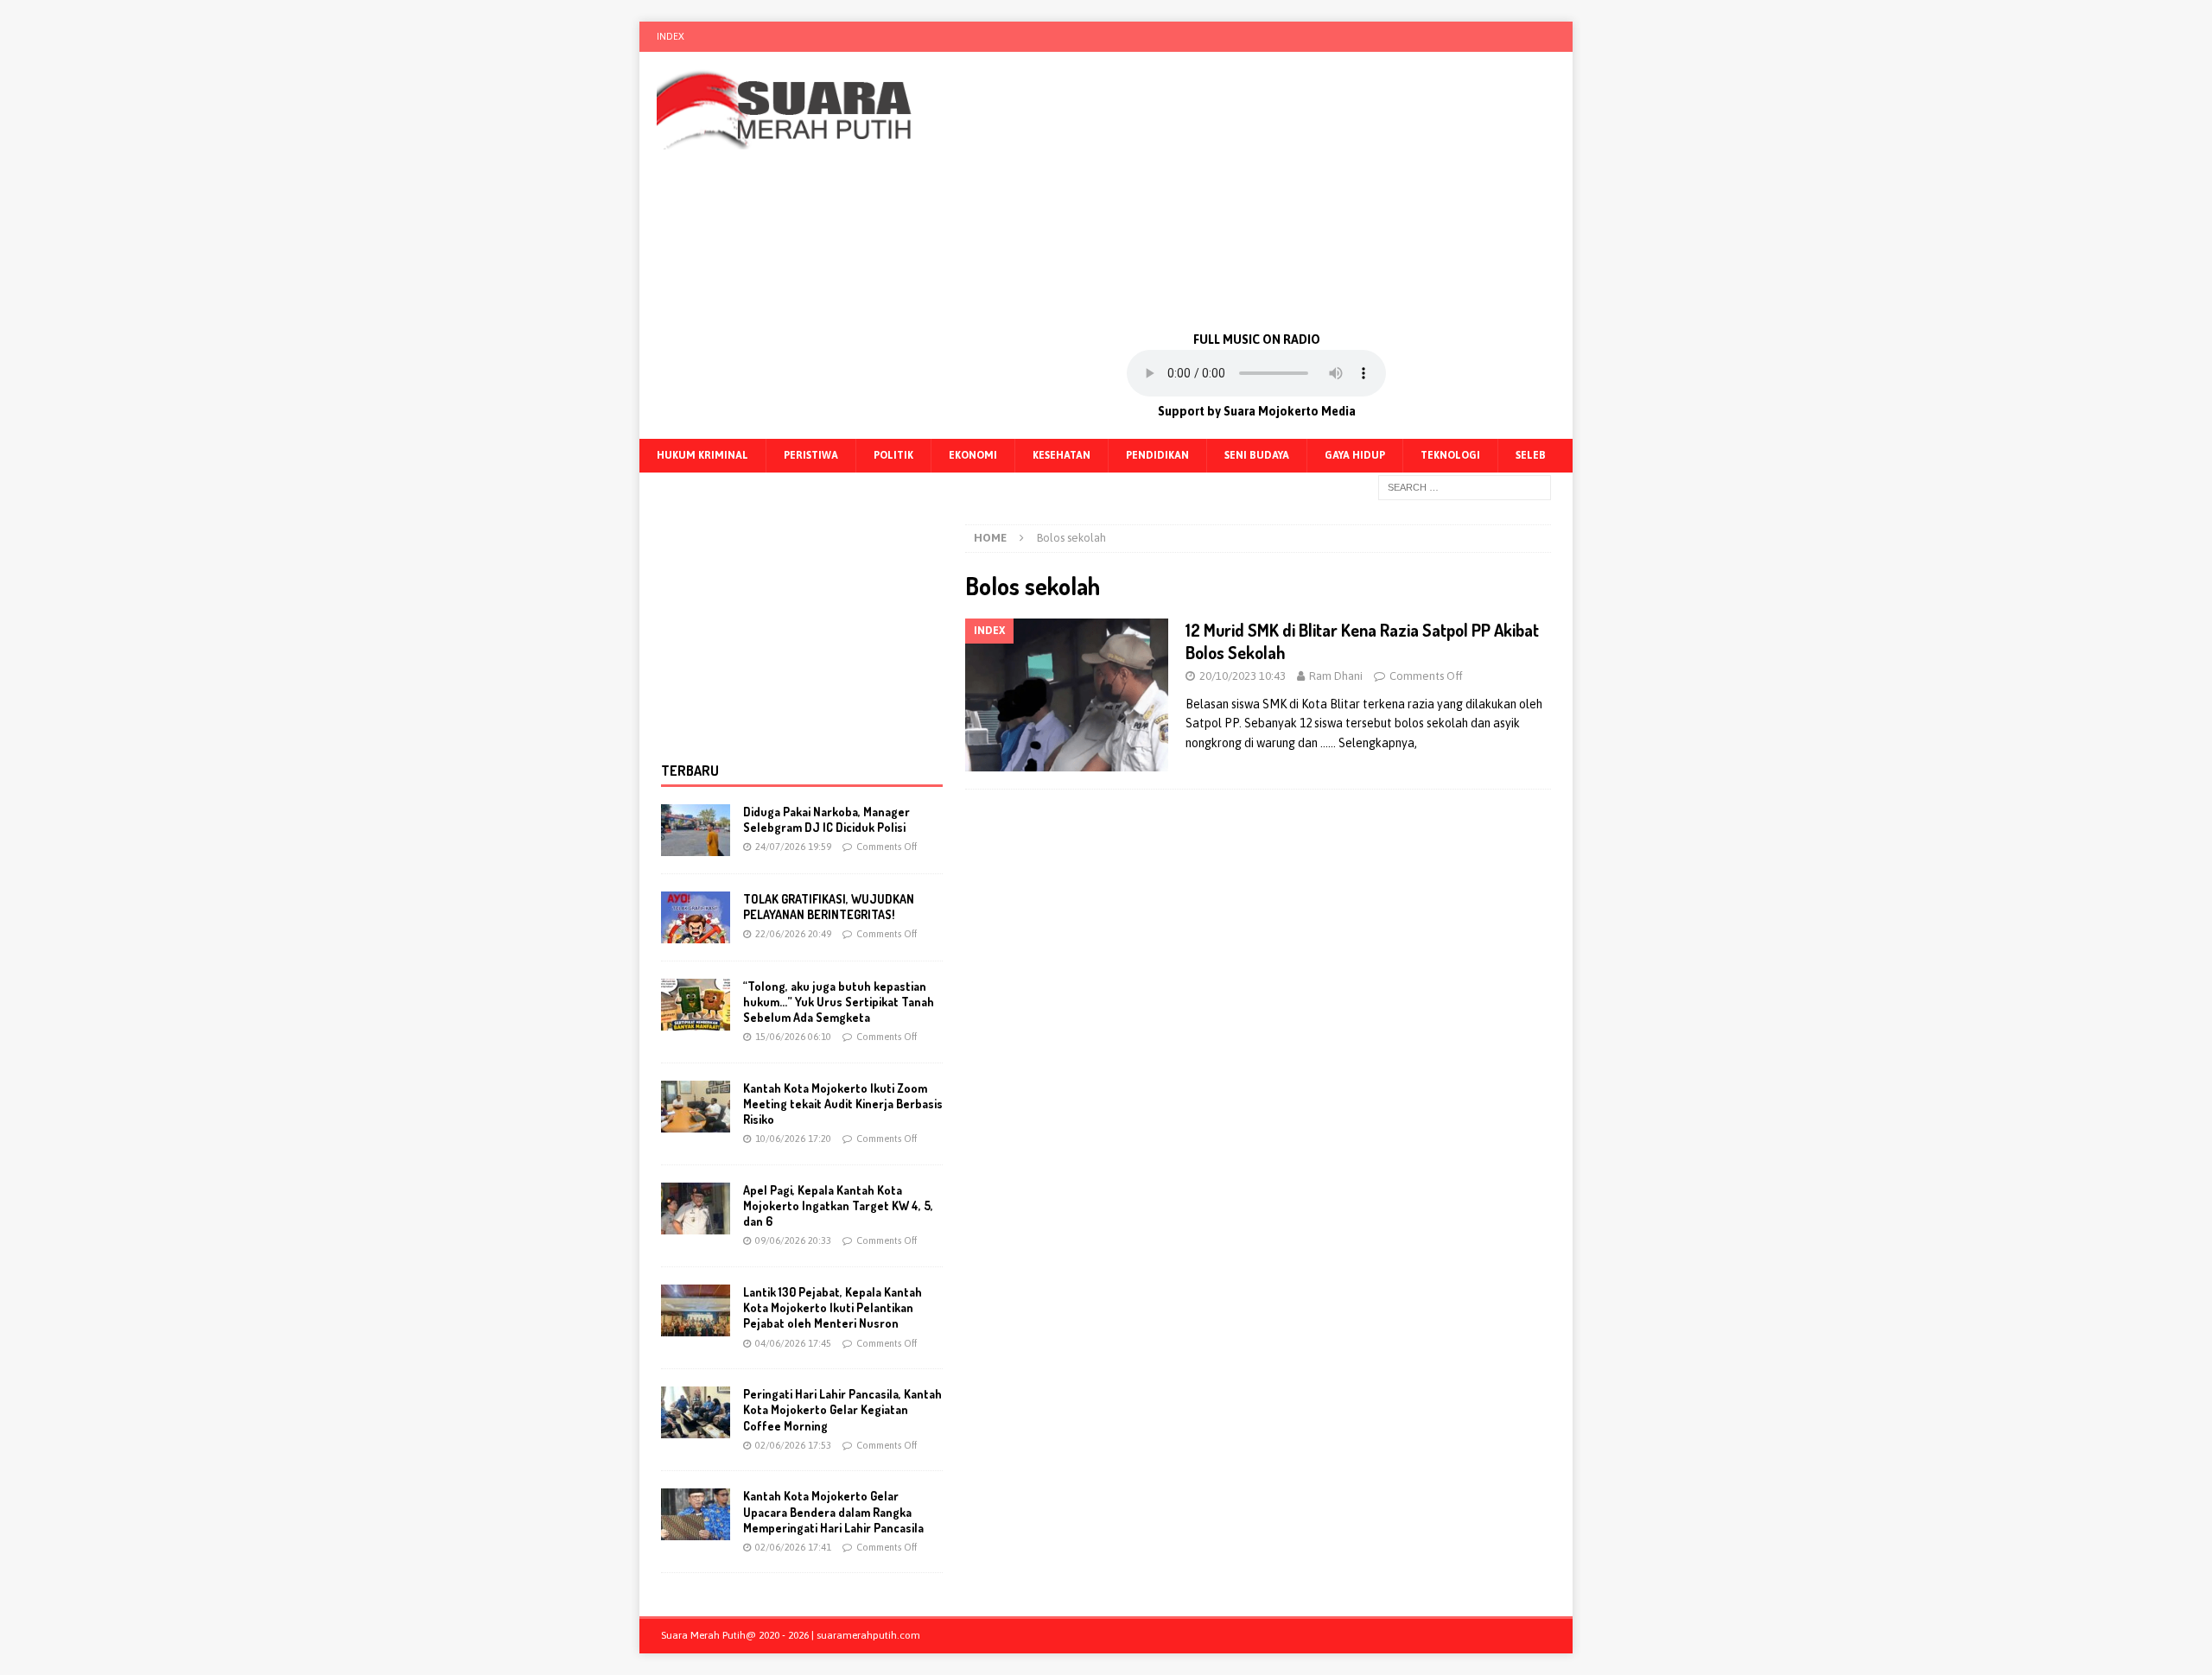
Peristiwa (811, 455)
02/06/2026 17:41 (793, 1547)
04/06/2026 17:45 (793, 1343)
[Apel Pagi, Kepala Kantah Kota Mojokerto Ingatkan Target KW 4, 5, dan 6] (696, 1209)
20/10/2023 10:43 (1243, 676)
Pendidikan (1157, 455)
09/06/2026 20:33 (793, 1240)
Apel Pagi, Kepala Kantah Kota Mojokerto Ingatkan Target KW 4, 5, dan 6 (838, 1205)
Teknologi (1450, 455)
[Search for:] (1465, 486)
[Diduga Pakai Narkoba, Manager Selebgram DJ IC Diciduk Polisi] (696, 830)
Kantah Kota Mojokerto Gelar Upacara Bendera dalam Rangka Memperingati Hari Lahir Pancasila (833, 1511)
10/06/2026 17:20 (793, 1139)
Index (671, 36)
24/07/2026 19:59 (793, 847)
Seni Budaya (1257, 455)
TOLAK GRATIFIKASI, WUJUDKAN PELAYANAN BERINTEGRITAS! (829, 907)
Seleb (1531, 455)
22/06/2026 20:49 (793, 934)
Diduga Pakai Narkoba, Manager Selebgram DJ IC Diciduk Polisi (826, 819)
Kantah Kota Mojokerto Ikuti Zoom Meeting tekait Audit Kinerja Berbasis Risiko (843, 1104)
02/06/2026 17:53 (793, 1445)
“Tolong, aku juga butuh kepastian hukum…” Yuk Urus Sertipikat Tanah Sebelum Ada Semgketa (839, 1002)
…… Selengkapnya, (1369, 743)
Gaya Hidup (1355, 455)
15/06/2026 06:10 (793, 1037)
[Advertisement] (1257, 190)
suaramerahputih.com (868, 1635)
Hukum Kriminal (702, 455)
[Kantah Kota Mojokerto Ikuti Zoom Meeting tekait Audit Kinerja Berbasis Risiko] (696, 1107)
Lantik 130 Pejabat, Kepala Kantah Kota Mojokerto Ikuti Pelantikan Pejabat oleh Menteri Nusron (833, 1307)
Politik (893, 455)
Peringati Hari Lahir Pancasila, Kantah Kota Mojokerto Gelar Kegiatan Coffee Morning (842, 1409)
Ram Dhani (1336, 676)
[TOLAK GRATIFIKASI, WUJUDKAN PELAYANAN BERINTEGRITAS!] (696, 917)
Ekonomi (973, 455)
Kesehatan (1062, 455)
